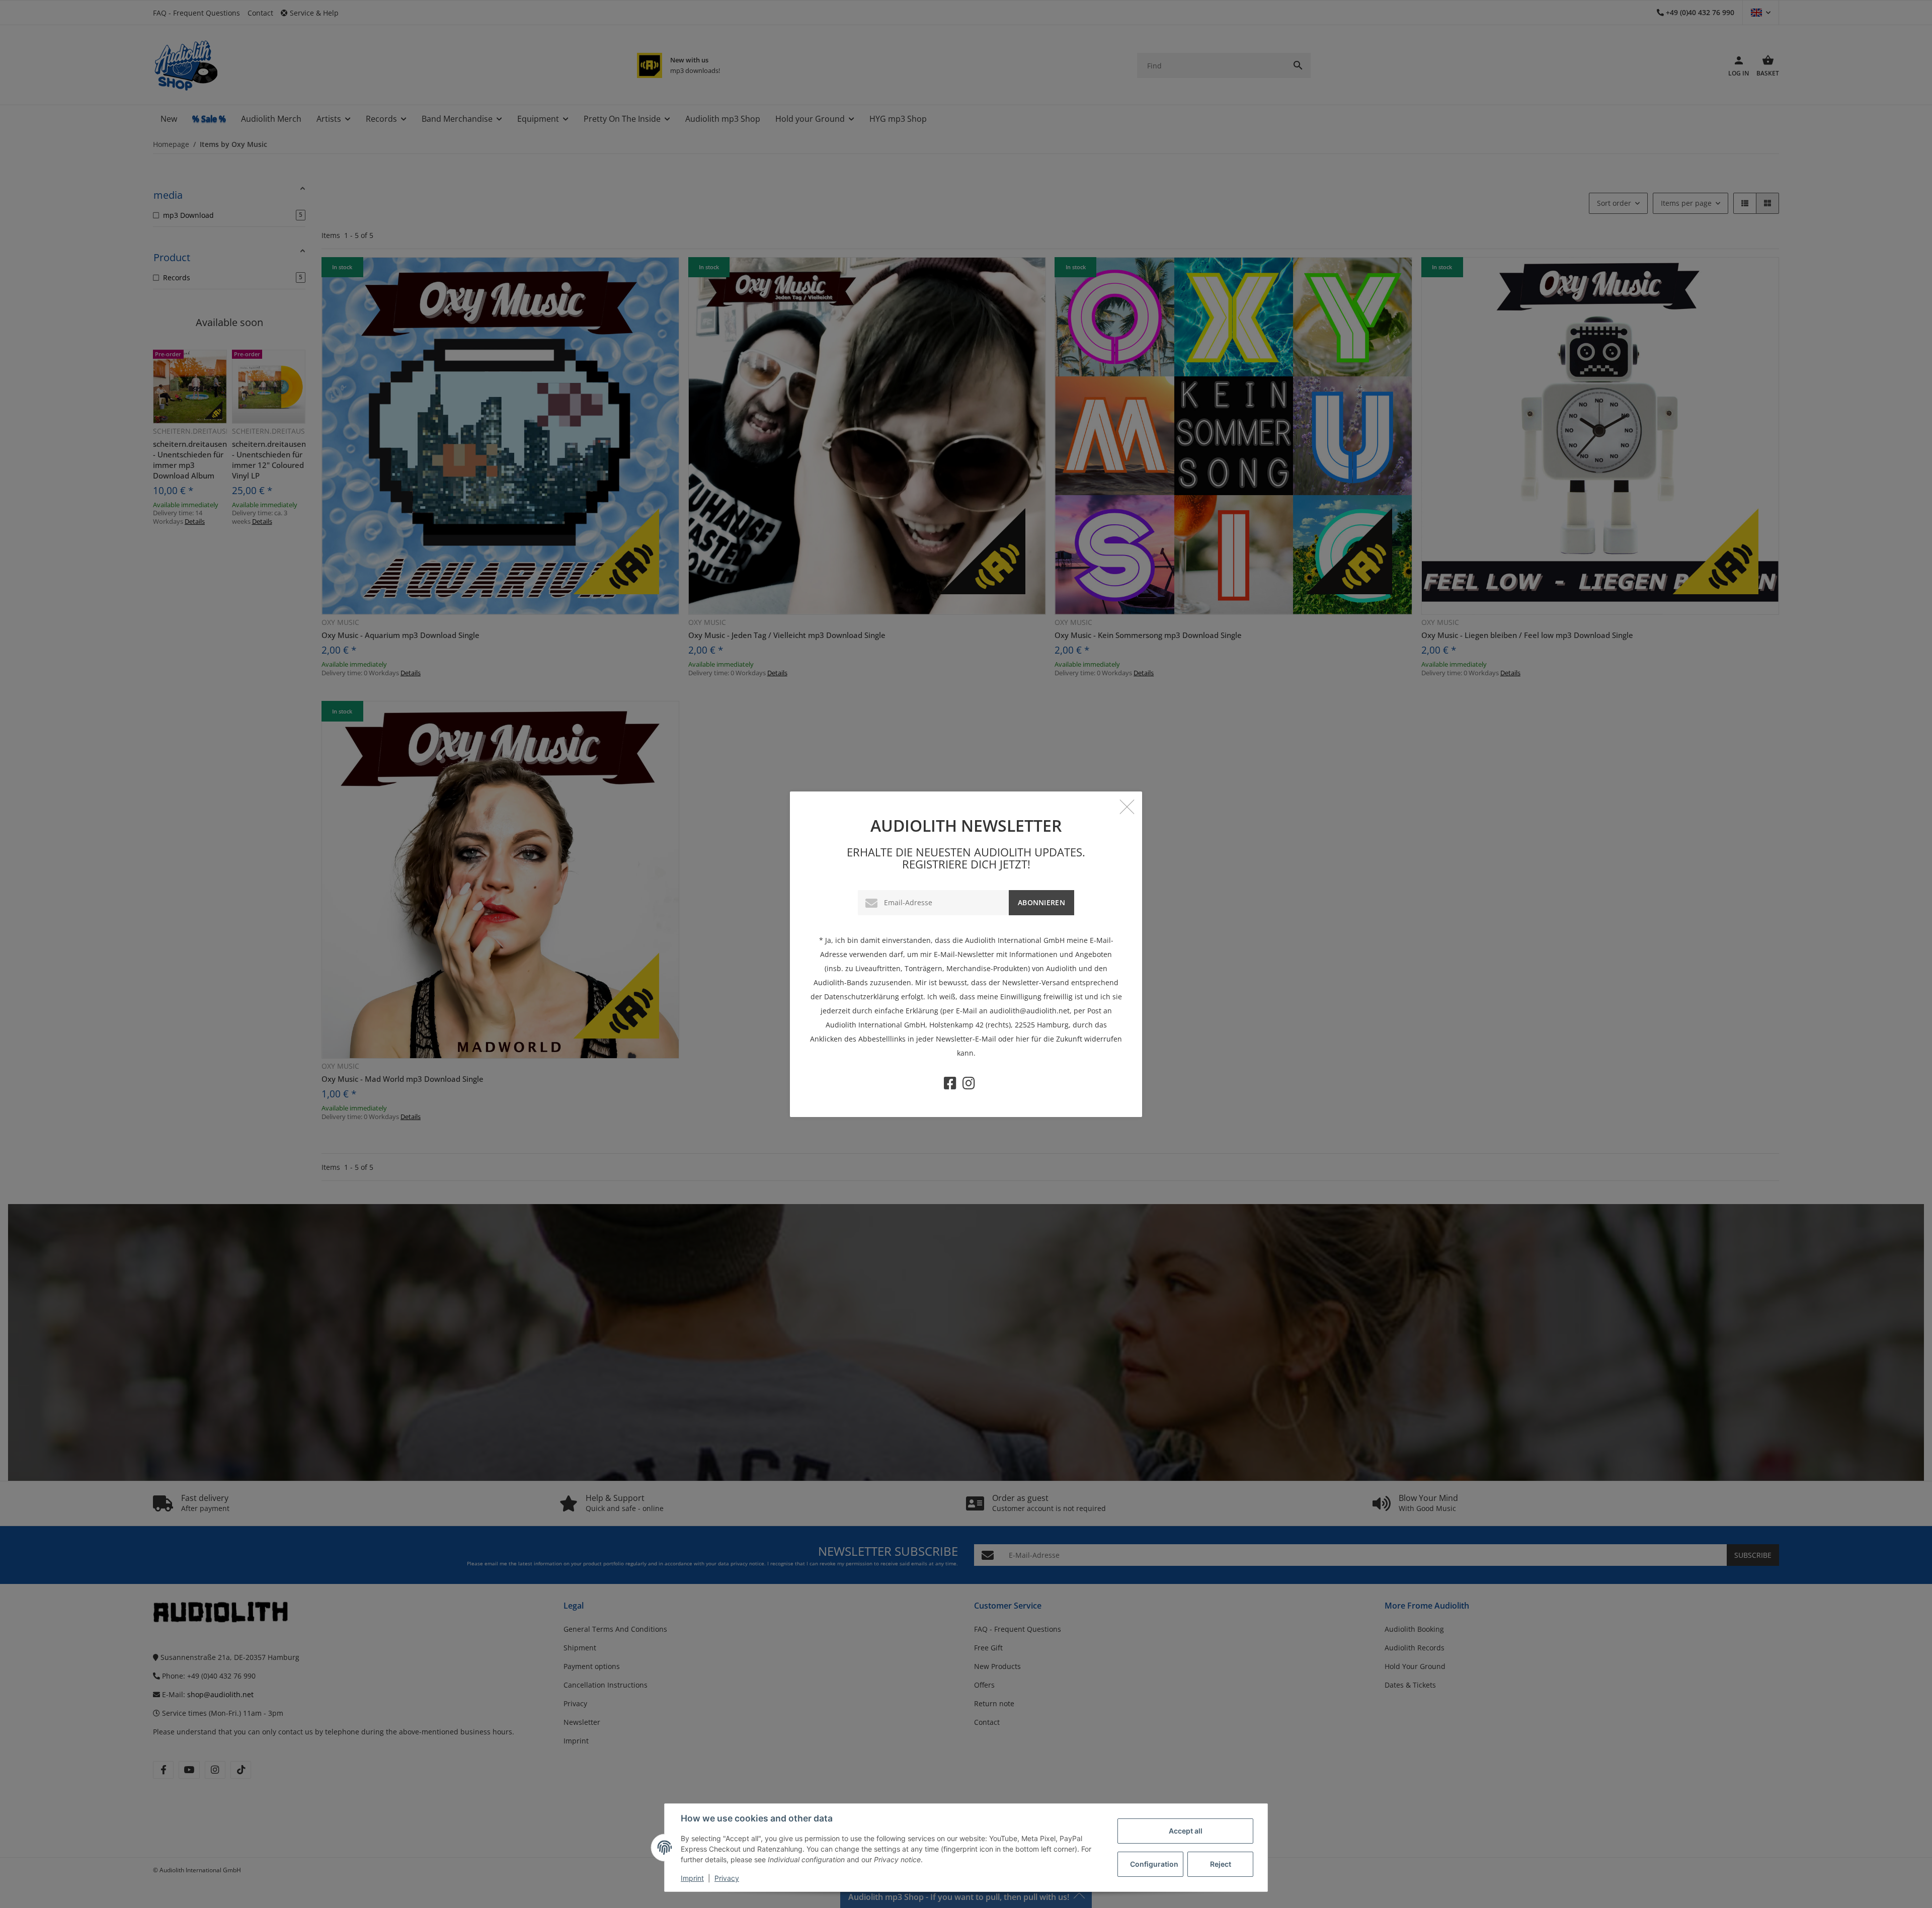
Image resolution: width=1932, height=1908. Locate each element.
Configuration (1154, 1864)
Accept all (1186, 1831)
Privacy (727, 1878)
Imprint (692, 1878)
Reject (1221, 1864)
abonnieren (1041, 902)
